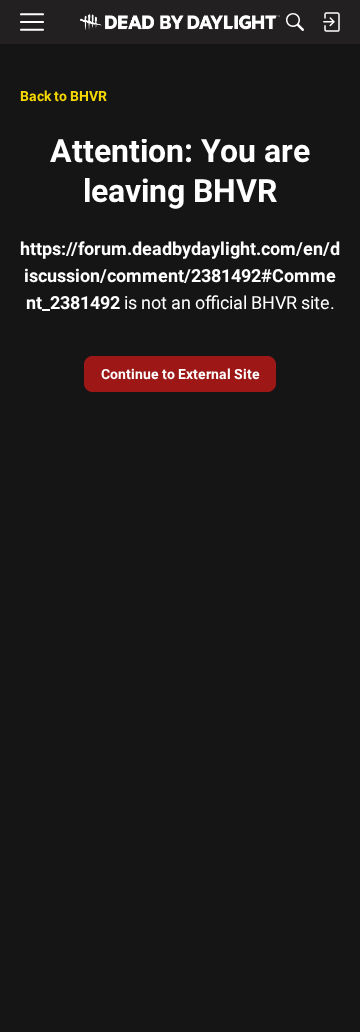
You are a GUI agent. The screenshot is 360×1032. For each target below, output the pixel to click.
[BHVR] (180, 22)
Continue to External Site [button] (180, 374)
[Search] (295, 22)
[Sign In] (331, 22)
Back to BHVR (63, 96)
